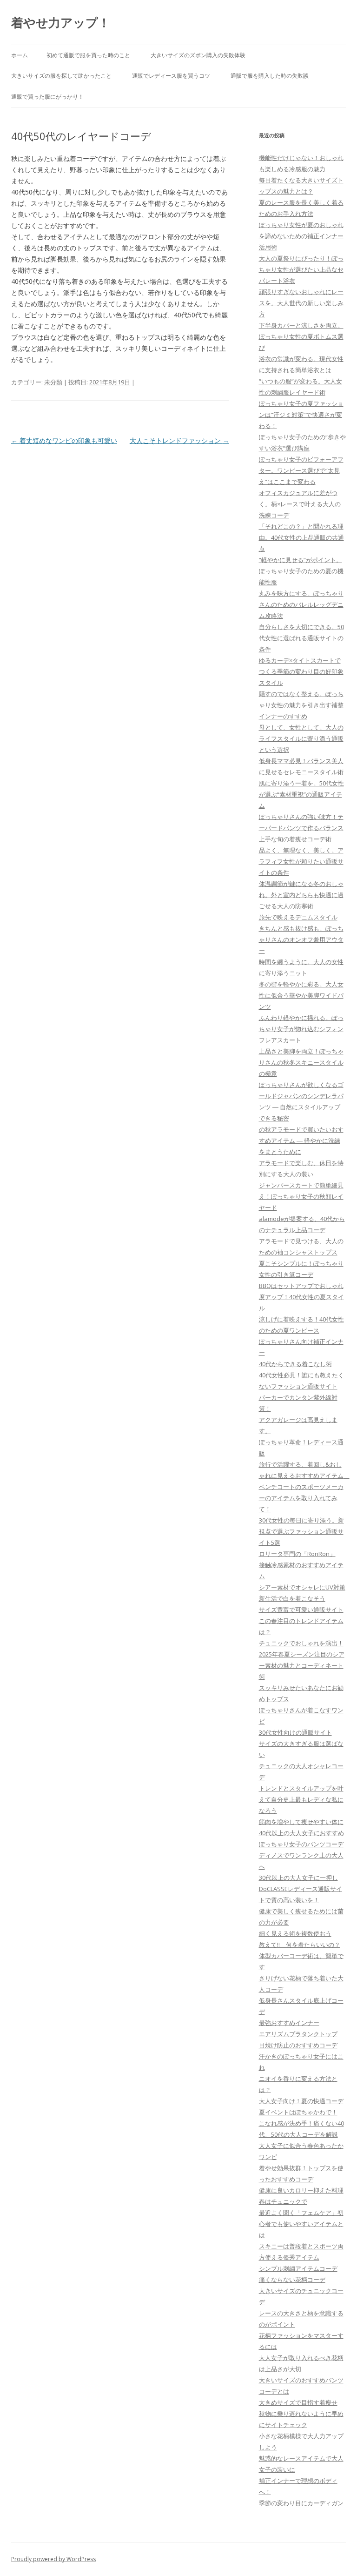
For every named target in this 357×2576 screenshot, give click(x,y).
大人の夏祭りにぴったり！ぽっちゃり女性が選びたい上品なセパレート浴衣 (301, 269)
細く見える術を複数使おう (295, 1933)
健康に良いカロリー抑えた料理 (301, 2190)
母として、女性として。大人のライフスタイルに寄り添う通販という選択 (301, 738)
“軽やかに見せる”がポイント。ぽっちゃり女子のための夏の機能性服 (301, 571)
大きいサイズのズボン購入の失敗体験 (198, 55)
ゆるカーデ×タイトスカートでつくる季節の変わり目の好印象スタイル (301, 671)
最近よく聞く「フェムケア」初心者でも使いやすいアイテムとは (301, 2224)
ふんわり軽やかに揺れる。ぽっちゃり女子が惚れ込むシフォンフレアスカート (301, 1029)
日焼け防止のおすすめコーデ (298, 2045)
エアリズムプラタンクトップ (298, 2034)
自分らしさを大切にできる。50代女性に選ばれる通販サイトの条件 (301, 638)
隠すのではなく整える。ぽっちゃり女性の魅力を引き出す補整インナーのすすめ (301, 705)
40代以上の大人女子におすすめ (301, 1833)
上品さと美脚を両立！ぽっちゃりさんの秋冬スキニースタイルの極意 (301, 1062)
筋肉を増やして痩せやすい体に (301, 1822)
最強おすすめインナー (289, 2023)
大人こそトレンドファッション (179, 440)
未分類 (53, 382)
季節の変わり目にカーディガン (301, 2503)
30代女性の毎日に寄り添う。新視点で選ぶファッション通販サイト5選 (301, 1531)
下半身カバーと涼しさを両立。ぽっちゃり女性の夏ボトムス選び (301, 336)
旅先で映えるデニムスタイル (298, 917)
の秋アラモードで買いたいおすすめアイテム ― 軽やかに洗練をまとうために (301, 1140)
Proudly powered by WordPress (53, 2559)
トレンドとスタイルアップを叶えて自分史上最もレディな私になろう (301, 1799)
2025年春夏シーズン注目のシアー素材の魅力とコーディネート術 (302, 1665)
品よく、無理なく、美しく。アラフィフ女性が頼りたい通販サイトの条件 (301, 861)
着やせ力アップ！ (61, 22)
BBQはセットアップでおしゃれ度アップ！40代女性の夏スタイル (301, 1297)
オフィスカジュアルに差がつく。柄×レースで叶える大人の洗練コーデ (300, 504)
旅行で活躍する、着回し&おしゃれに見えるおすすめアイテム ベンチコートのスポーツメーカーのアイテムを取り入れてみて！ (304, 1487)
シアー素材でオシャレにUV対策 (302, 1587)
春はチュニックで (283, 2201)
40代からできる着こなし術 (295, 1364)
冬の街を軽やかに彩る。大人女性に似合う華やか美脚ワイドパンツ (301, 995)
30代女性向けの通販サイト (295, 1732)
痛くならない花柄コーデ (292, 2280)
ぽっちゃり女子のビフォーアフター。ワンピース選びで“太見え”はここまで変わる (301, 470)
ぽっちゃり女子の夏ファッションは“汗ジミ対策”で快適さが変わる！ (301, 415)
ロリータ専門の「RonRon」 (297, 1554)
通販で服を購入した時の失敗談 (270, 76)
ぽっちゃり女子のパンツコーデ (301, 1844)
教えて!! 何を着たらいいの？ (300, 1945)
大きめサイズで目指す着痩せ (298, 2402)
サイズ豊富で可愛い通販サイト (301, 1610)
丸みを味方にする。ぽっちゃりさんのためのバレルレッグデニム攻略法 (301, 604)
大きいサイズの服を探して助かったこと (61, 76)
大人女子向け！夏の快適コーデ (301, 2101)
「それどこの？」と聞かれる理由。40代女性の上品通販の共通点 (301, 537)
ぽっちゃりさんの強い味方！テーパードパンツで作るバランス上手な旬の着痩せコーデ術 (301, 828)
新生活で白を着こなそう (292, 1598)
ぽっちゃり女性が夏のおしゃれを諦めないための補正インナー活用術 (301, 236)
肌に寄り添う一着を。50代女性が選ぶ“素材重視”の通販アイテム (301, 794)
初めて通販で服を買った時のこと (88, 55)
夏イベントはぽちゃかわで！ (298, 2112)
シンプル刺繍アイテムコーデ (298, 2268)
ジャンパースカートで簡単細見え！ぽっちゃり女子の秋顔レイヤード (301, 1196)
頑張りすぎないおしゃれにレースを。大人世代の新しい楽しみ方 (301, 303)
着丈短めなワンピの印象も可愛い (64, 440)
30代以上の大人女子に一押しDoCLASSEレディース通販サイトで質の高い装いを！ (301, 1889)
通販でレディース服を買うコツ (171, 76)
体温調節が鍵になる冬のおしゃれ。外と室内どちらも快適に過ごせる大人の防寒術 (301, 895)
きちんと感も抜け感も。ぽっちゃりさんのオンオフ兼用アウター (301, 939)
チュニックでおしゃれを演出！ (301, 1643)
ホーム (20, 55)
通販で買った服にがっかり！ (47, 97)
